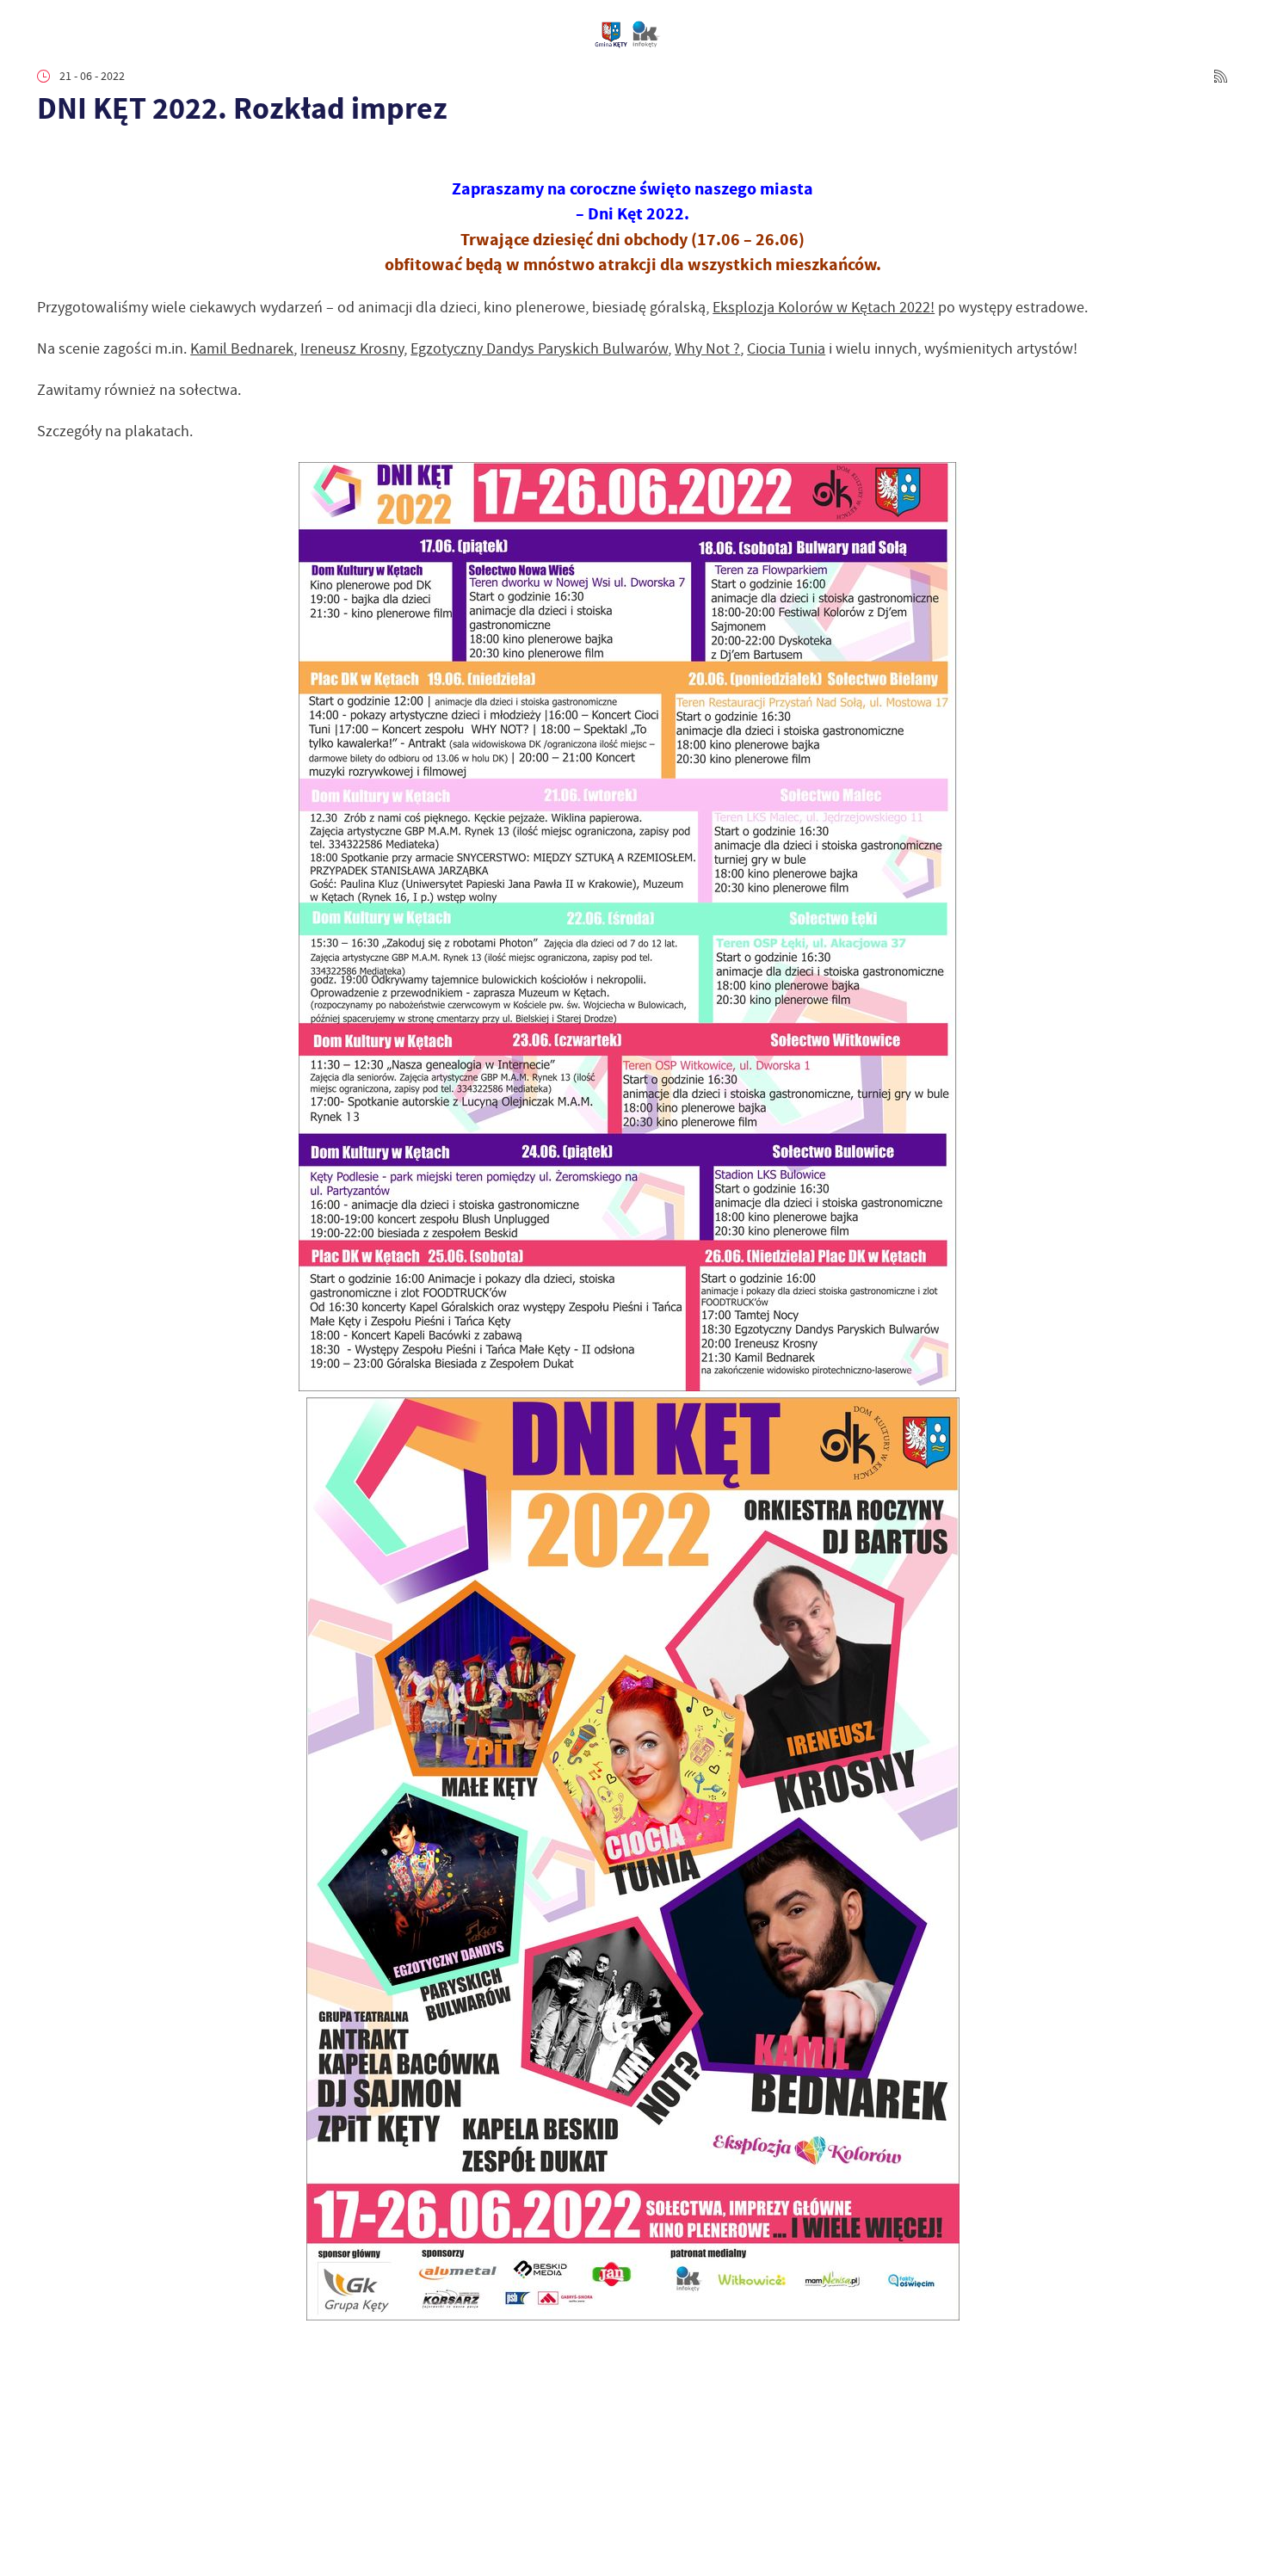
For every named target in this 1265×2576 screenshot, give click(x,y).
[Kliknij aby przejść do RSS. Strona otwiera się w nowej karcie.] (1221, 76)
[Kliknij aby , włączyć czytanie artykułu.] (49, 154)
